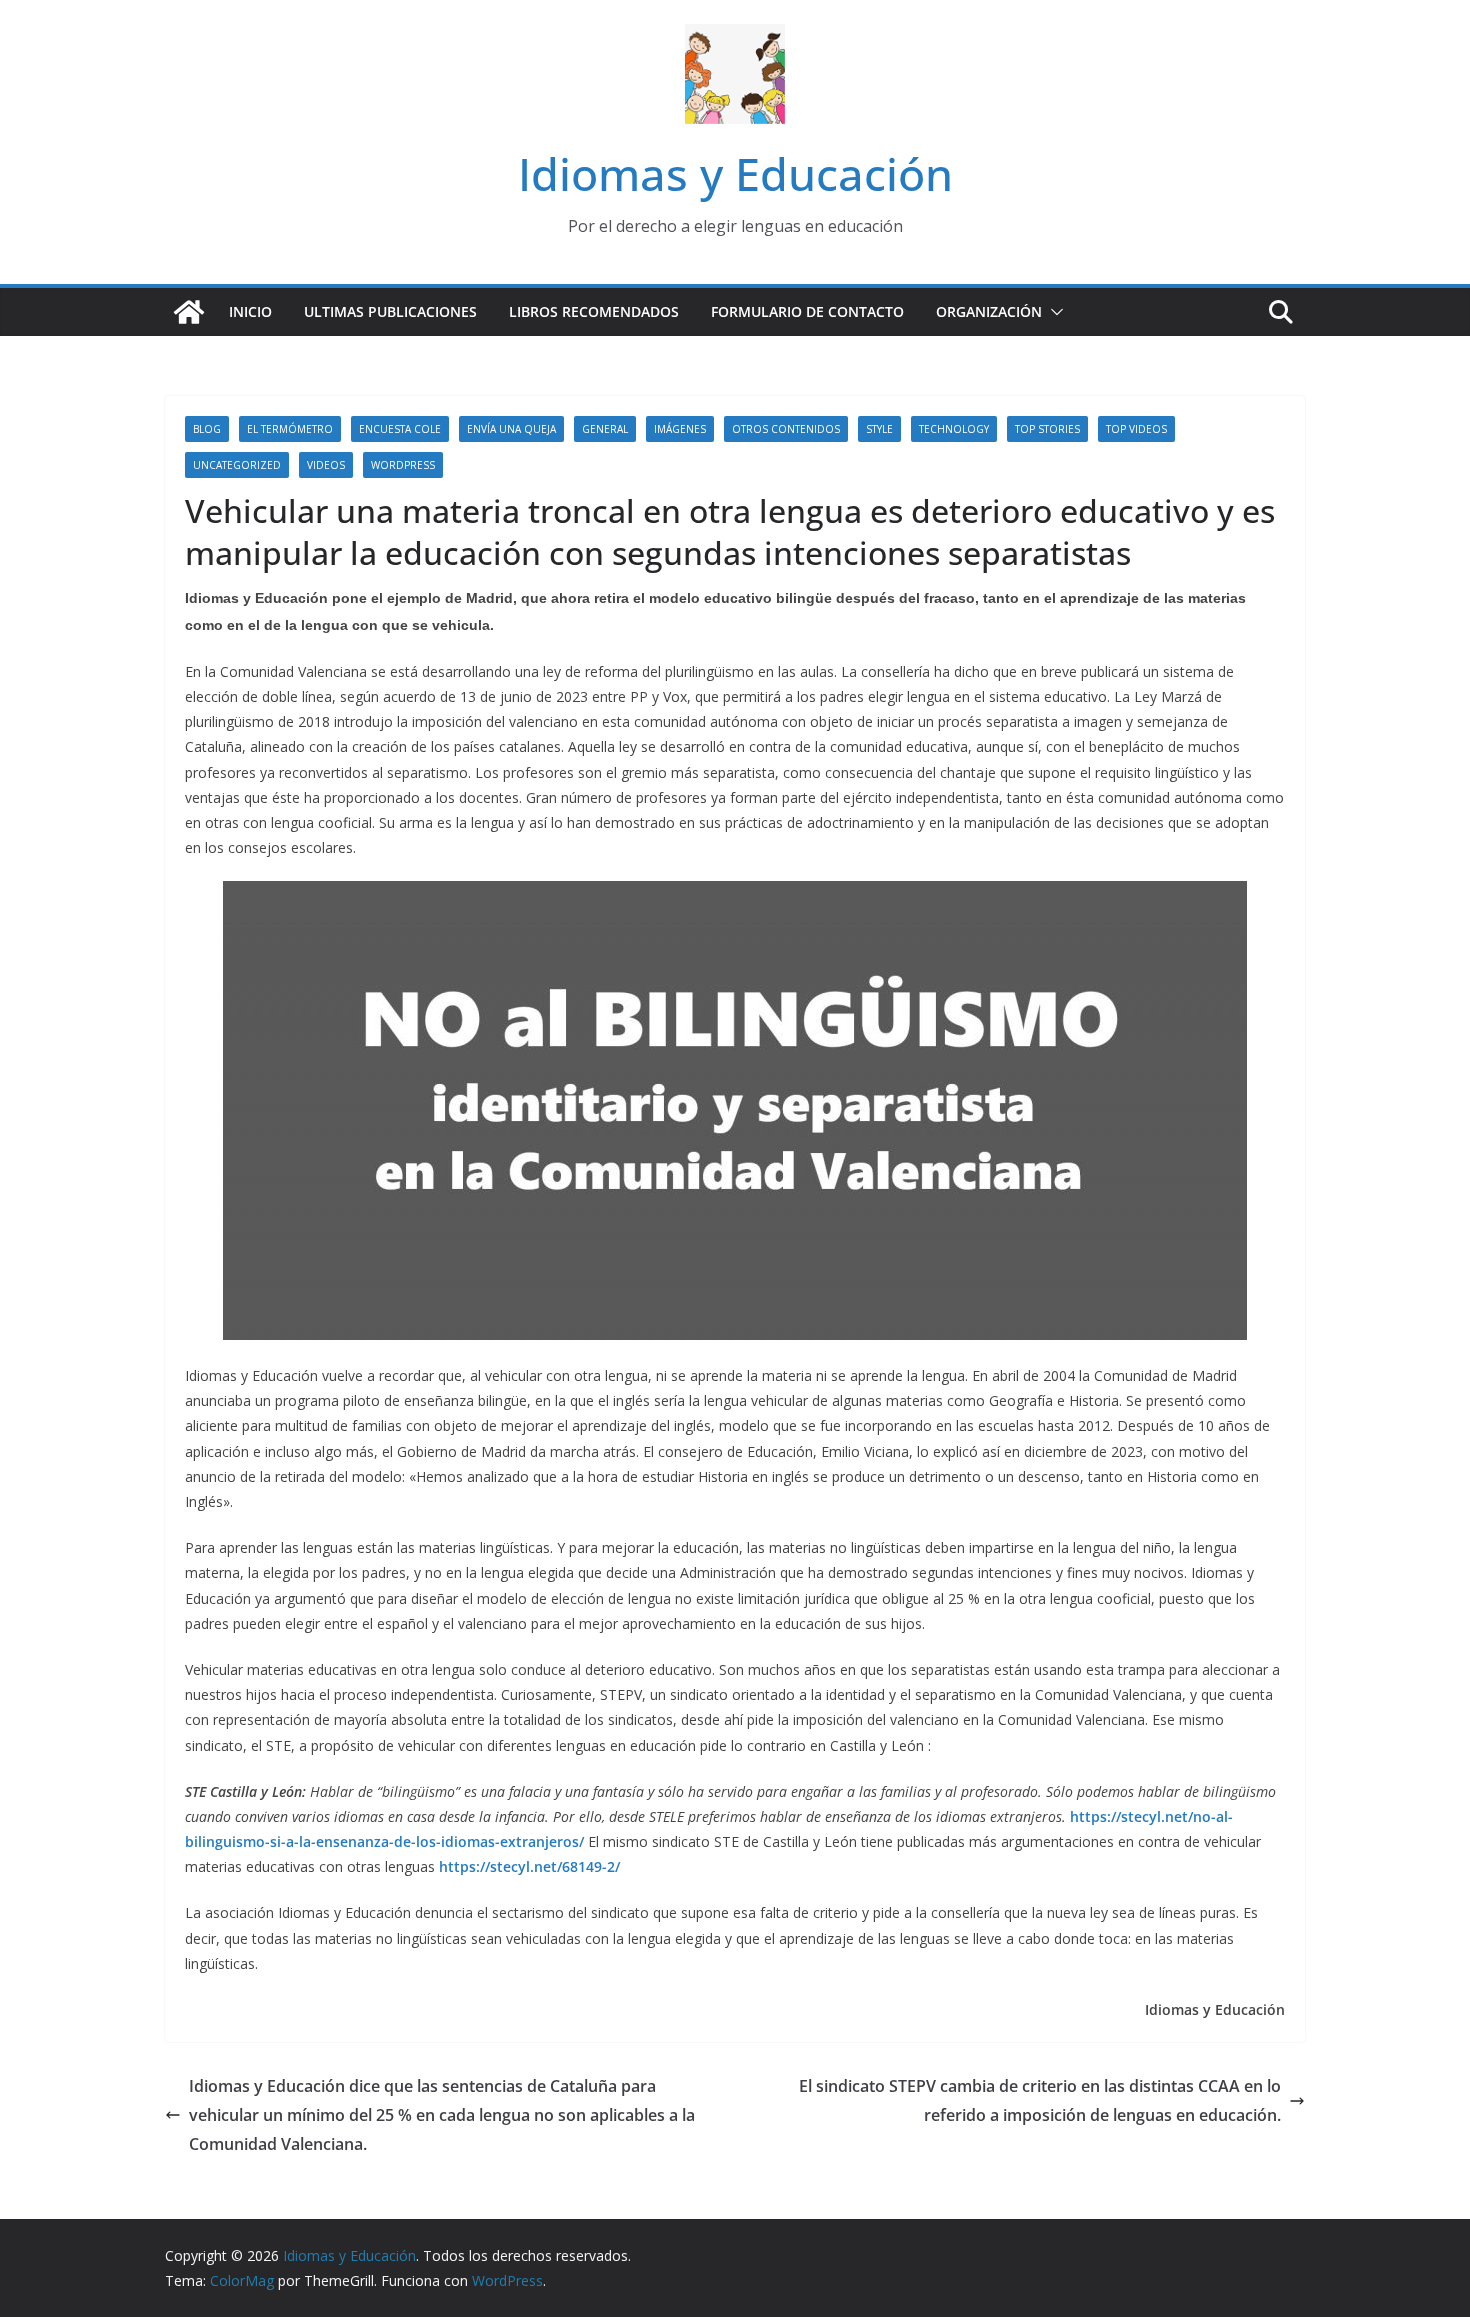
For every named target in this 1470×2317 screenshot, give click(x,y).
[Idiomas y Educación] (189, 312)
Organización (989, 311)
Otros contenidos (786, 429)
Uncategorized (237, 465)
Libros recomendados (594, 311)
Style (879, 429)
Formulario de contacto (807, 311)
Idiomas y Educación (735, 173)
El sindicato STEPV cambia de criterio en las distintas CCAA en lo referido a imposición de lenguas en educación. (1040, 2100)
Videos (326, 465)
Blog (207, 429)
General (605, 429)
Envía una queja (511, 429)
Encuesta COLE (400, 429)
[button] (1053, 312)
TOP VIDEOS (1136, 429)
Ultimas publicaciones (390, 311)
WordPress (403, 465)
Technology (954, 429)
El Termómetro (290, 429)
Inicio (250, 311)
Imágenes (680, 429)
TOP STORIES (1047, 429)
